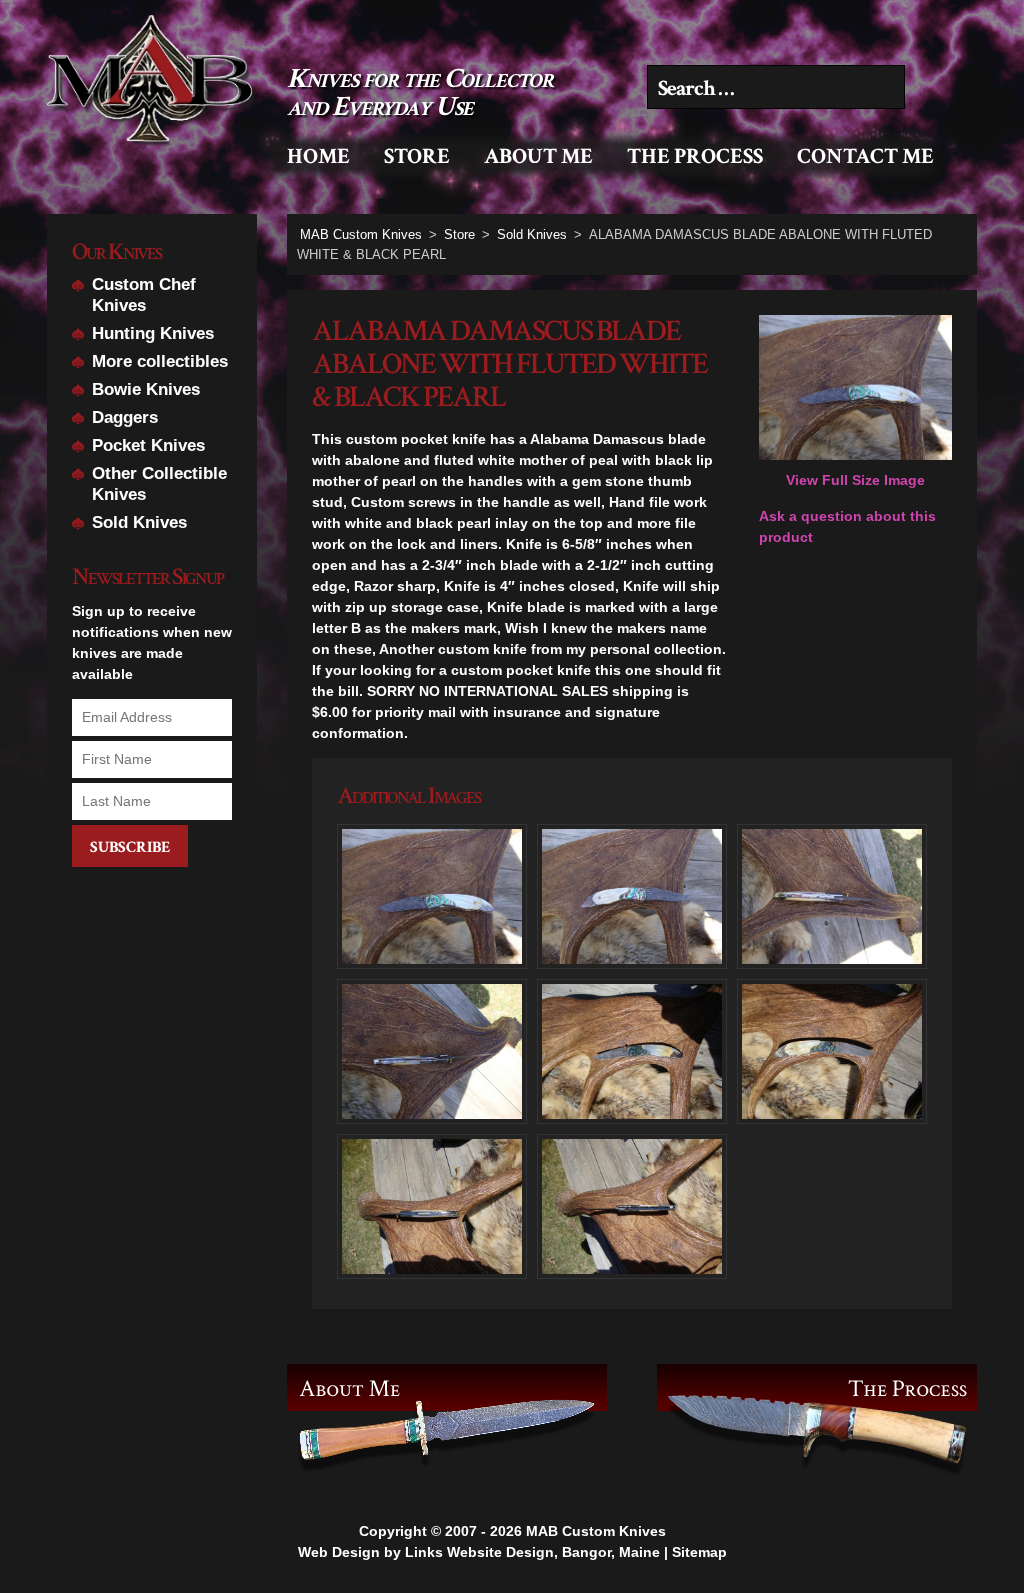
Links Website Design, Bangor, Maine (532, 1552)
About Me (538, 156)
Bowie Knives (146, 389)
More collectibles (160, 361)
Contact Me (865, 156)
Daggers (125, 417)
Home (318, 156)
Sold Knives (139, 522)
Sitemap (699, 1552)
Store (417, 156)
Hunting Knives (153, 333)
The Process (695, 156)
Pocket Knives (148, 445)
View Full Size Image (855, 480)
